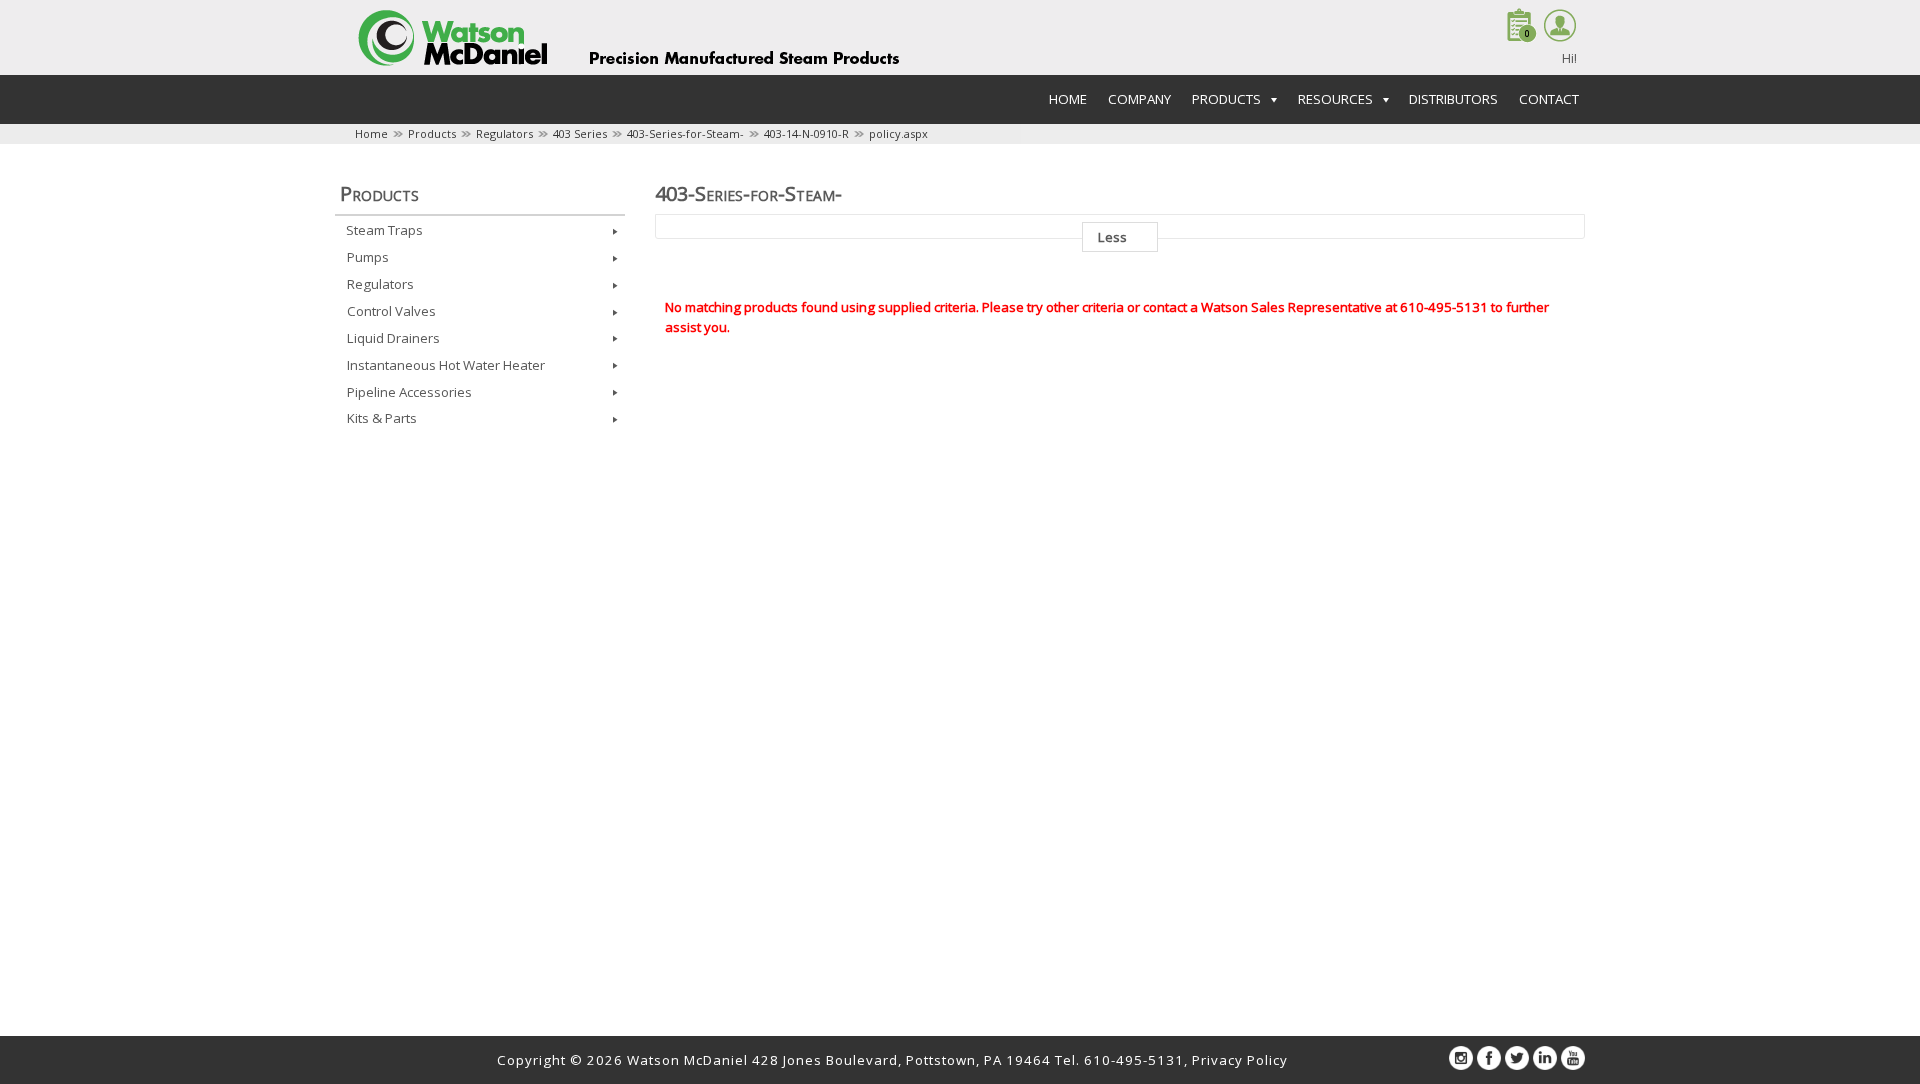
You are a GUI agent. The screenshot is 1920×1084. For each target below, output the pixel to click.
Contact (1549, 99)
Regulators (504, 133)
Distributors (1453, 99)
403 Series (580, 133)
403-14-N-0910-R (806, 133)
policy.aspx (898, 133)
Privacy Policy (1240, 1060)
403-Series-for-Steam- (685, 133)
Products (432, 133)
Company (1139, 99)
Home (1068, 99)
